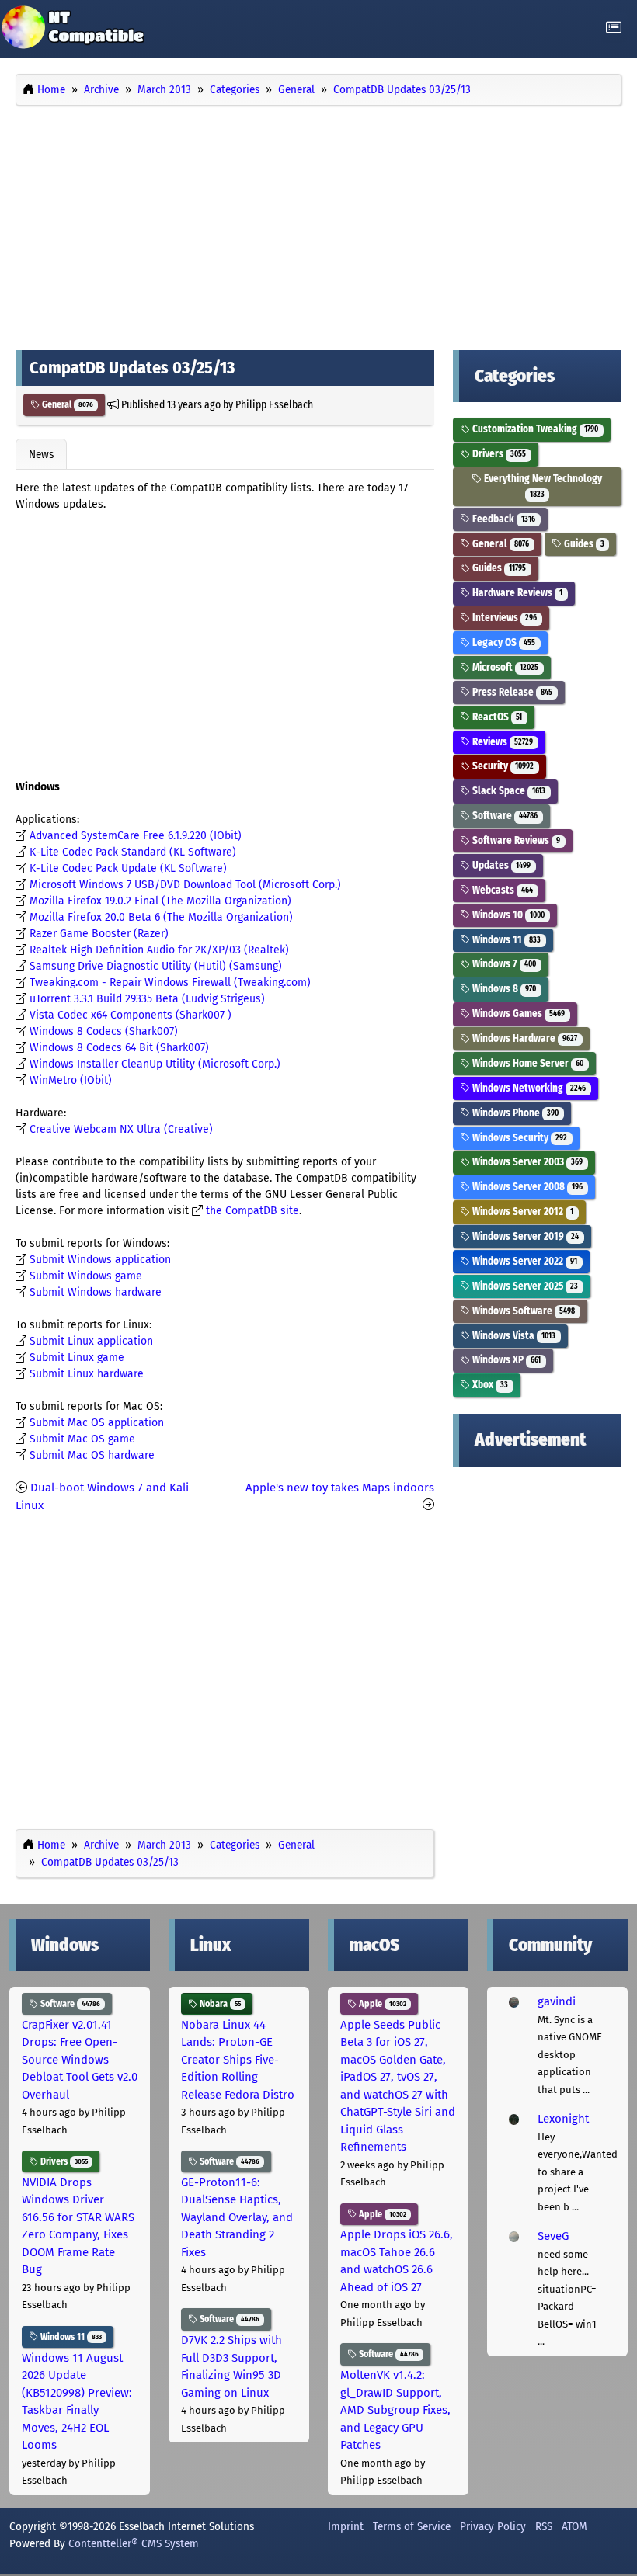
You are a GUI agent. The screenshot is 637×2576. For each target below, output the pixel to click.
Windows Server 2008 (526, 1187)
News (41, 454)
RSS (544, 2526)
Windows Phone (514, 1113)
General (66, 404)
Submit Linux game (77, 1357)
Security (502, 766)
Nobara (219, 2004)
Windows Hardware (524, 1038)
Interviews (503, 618)
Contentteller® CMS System (134, 2543)
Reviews (501, 742)
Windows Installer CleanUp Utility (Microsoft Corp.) (155, 1064)
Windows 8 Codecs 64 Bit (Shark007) (119, 1048)
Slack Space (508, 791)
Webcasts (501, 890)
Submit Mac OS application (97, 1423)
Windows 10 (507, 915)
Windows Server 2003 (526, 1162)
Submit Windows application (100, 1260)
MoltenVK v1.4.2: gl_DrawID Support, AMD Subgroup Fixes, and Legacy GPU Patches (395, 2410)
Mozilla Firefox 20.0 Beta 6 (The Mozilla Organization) (161, 917)
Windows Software (522, 1311)
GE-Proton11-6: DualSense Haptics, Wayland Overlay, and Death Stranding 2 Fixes (237, 2217)
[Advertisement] (318, 224)
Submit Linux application (91, 1341)
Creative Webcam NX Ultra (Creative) (121, 1129)
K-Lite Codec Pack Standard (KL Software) (133, 852)
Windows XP (505, 1360)
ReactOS (496, 717)
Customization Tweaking (534, 429)
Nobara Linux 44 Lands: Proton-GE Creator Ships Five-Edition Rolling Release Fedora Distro (238, 2060)
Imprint (346, 2526)
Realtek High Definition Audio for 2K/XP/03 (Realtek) (159, 950)
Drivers (498, 454)
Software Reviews (515, 840)
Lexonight (563, 2119)
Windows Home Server (527, 1063)
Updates (500, 865)
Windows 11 (505, 940)
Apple (381, 2004)
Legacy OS (503, 642)
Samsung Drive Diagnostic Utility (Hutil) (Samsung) (156, 966)
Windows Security (519, 1138)
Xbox (489, 1385)
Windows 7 (503, 964)
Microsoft (504, 667)
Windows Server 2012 (522, 1212)
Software (504, 816)
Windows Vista (513, 1336)
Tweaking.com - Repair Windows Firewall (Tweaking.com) (170, 982)
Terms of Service (412, 2526)
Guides (583, 544)
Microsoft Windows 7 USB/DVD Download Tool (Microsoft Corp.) (185, 885)
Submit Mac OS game (82, 1439)
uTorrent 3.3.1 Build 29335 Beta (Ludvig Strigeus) (147, 999)
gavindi (557, 2001)
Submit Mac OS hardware (92, 1455)
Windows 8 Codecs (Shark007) (104, 1031)
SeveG (553, 2236)
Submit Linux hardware (87, 1374)
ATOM (574, 2526)
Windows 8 (503, 989)
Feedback (503, 519)
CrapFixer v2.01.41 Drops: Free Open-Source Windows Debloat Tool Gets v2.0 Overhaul (80, 2060)
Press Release (511, 692)
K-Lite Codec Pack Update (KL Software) (128, 868)
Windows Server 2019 (524, 1236)
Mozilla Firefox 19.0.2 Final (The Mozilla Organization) (160, 901)
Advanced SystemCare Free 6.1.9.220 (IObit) (136, 836)
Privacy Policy (493, 2526)
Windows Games (517, 1014)
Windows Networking (528, 1088)
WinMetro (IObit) (71, 1080)
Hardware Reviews (516, 593)
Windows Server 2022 (524, 1261)
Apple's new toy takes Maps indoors (340, 1488)
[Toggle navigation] (614, 28)
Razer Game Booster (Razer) (99, 934)
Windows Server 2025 (524, 1286)
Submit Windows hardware (96, 1292)
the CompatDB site (252, 1211)
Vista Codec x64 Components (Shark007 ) (131, 1015)
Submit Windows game (86, 1276)
